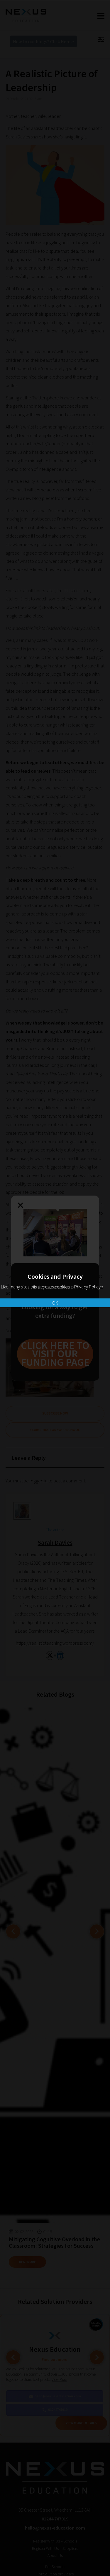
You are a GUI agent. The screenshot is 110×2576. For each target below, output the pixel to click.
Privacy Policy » (89, 1287)
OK (55, 1303)
